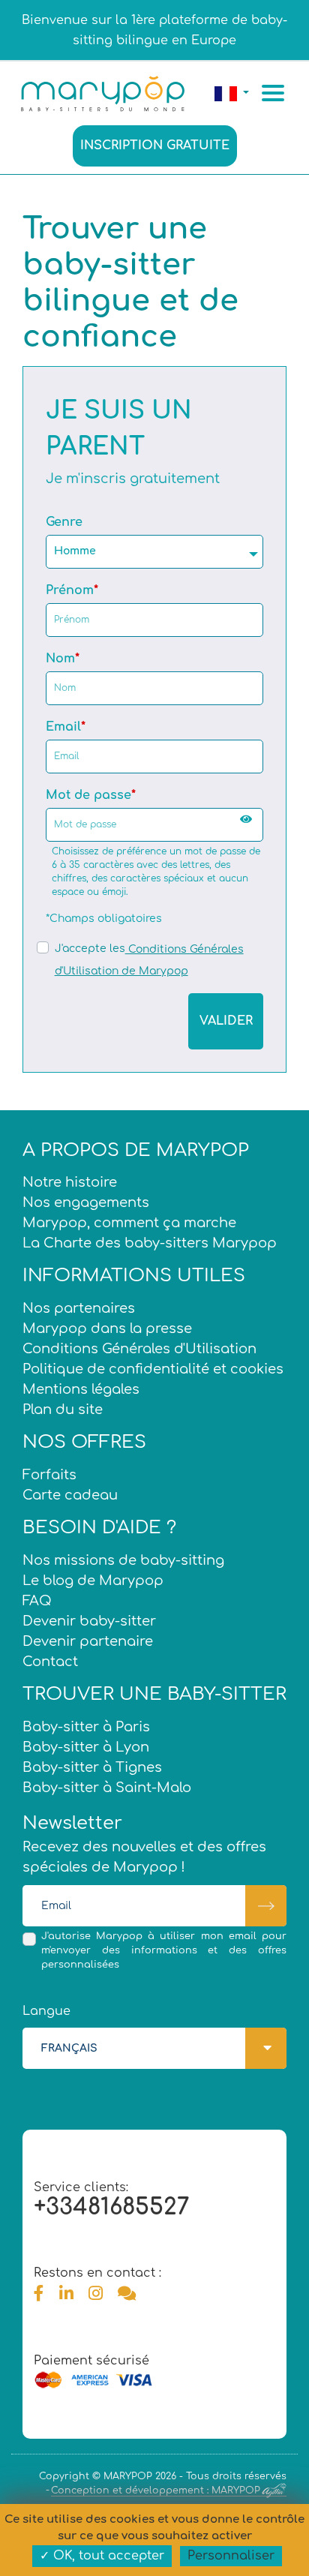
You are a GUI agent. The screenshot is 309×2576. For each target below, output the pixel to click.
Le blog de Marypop (93, 1581)
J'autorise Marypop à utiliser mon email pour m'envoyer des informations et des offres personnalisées (164, 1950)
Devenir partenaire (88, 1641)
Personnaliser (231, 2556)
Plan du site (63, 1410)
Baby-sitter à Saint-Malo (107, 1788)
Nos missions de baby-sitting (123, 1560)
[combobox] (154, 552)
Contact (50, 1662)
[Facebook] (39, 2294)
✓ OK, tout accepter (102, 2556)
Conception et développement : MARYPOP (156, 2490)
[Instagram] (96, 2294)
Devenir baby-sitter (89, 1621)
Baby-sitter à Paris (86, 1727)
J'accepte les (90, 949)
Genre (64, 522)
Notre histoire (70, 1182)
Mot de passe (88, 795)
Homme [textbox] (75, 551)
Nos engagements (86, 1202)
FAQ (37, 1601)
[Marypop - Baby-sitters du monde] (102, 92)
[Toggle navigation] (275, 93)
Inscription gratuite (155, 146)
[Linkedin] (66, 2294)
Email (63, 727)
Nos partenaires (79, 1308)
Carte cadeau (70, 1495)
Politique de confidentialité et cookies (153, 1369)
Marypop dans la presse (107, 1329)
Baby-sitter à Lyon (86, 1747)
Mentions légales (81, 1389)
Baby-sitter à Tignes (92, 1767)
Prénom (70, 590)
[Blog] (127, 2294)
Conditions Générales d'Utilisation (139, 1349)
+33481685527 (111, 2207)
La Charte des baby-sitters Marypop (150, 1243)
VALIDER (226, 1021)
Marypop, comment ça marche (129, 1223)
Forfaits (49, 1475)
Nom (60, 659)
